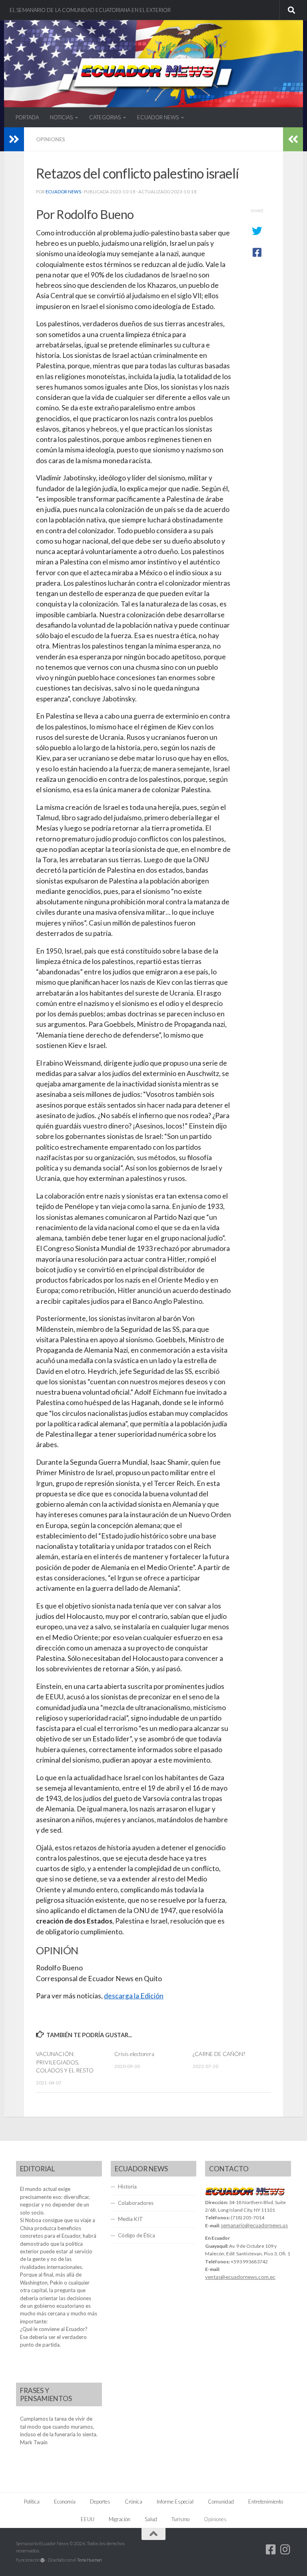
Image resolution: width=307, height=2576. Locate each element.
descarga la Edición (134, 1996)
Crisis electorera (134, 2054)
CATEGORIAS (105, 117)
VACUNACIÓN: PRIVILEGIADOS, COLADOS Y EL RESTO (65, 2062)
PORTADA (27, 117)
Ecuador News (63, 192)
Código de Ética (137, 2235)
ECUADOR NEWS (158, 117)
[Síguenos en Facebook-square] (271, 2550)
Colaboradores (136, 2203)
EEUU (88, 2519)
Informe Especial (175, 2502)
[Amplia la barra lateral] (14, 139)
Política (32, 2502)
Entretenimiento (266, 2502)
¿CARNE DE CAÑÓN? (219, 2054)
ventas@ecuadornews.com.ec (240, 2277)
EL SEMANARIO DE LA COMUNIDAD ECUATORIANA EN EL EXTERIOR (90, 10)
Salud (151, 2519)
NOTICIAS (61, 117)
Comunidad (221, 2502)
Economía (65, 2502)
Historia (127, 2186)
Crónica (134, 2502)
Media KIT (131, 2219)
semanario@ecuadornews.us (254, 2225)
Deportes (100, 2502)
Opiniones (51, 139)
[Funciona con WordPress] (43, 2560)
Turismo (180, 2519)
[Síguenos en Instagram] (285, 2550)
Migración (120, 2519)
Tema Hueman (89, 2560)
